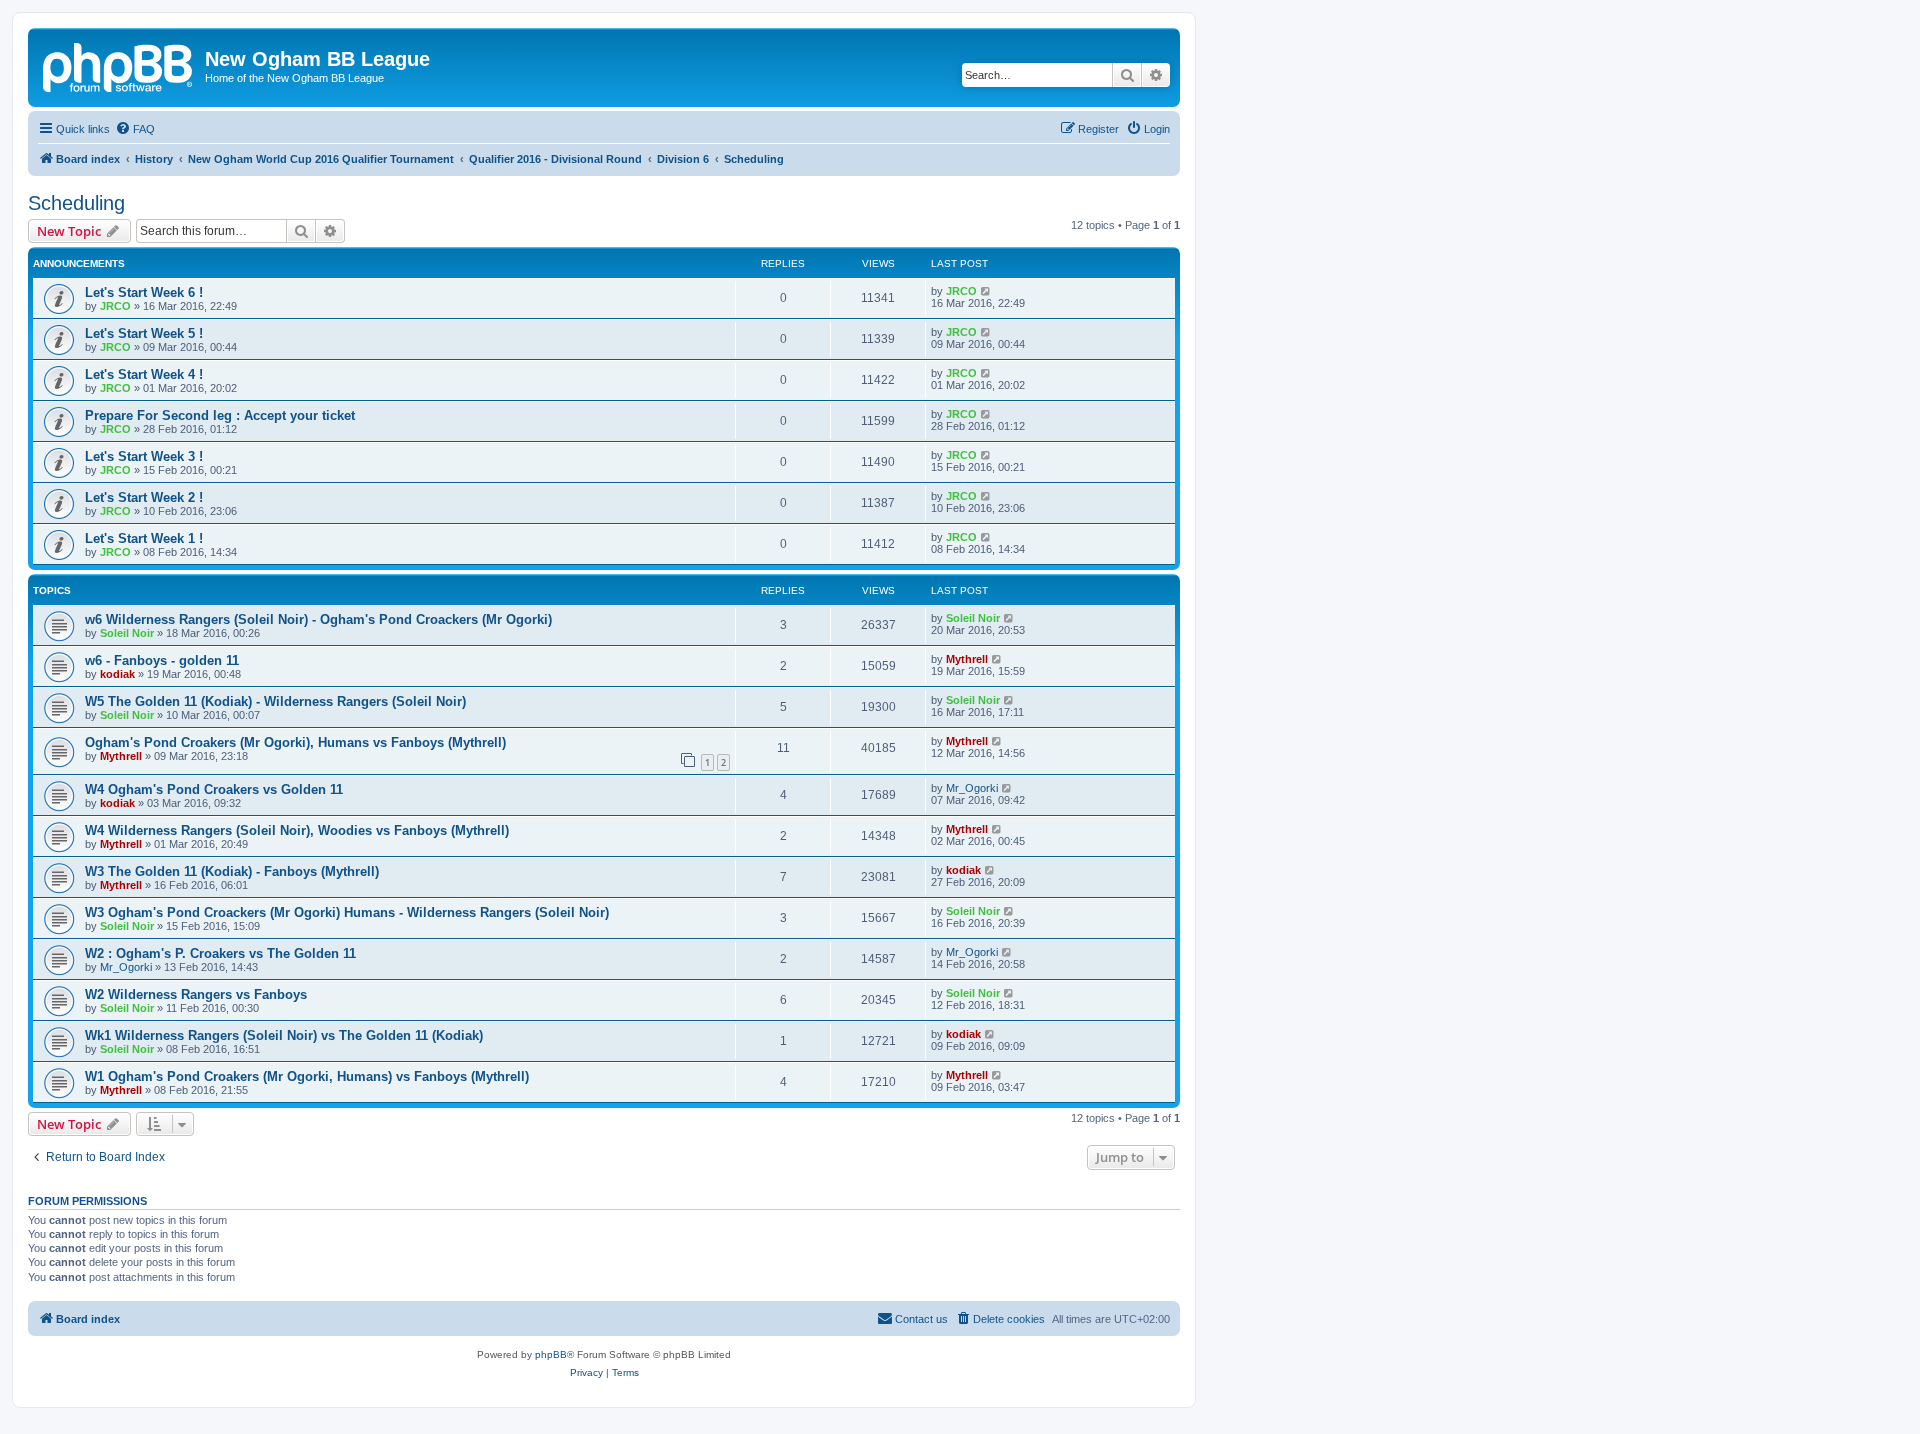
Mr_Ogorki (972, 788)
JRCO (115, 306)
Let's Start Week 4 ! (144, 374)
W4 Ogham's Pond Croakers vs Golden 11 (214, 789)
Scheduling (76, 203)
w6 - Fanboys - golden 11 (162, 660)
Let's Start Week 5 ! (144, 333)
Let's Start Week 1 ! (144, 538)
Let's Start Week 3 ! (144, 456)
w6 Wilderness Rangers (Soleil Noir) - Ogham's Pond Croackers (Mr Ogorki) (318, 619)
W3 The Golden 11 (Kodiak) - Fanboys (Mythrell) (232, 871)
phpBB (551, 1354)
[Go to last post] (986, 291)
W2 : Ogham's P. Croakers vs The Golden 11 (220, 953)
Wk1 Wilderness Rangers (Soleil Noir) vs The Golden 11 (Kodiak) (284, 1035)
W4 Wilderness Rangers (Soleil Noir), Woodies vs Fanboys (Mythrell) (297, 830)
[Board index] (119, 65)
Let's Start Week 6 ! (144, 292)
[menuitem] (135, 129)
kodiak (117, 674)
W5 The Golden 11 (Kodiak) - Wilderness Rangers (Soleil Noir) (275, 701)
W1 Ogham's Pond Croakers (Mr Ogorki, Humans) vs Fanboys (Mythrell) (307, 1076)
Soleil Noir (127, 633)
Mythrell (967, 659)
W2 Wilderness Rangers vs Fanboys (196, 994)
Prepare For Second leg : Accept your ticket (220, 415)
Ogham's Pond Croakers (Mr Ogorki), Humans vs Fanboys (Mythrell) (295, 742)
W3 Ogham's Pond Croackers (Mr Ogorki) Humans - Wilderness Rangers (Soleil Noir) (347, 912)
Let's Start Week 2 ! (144, 497)
